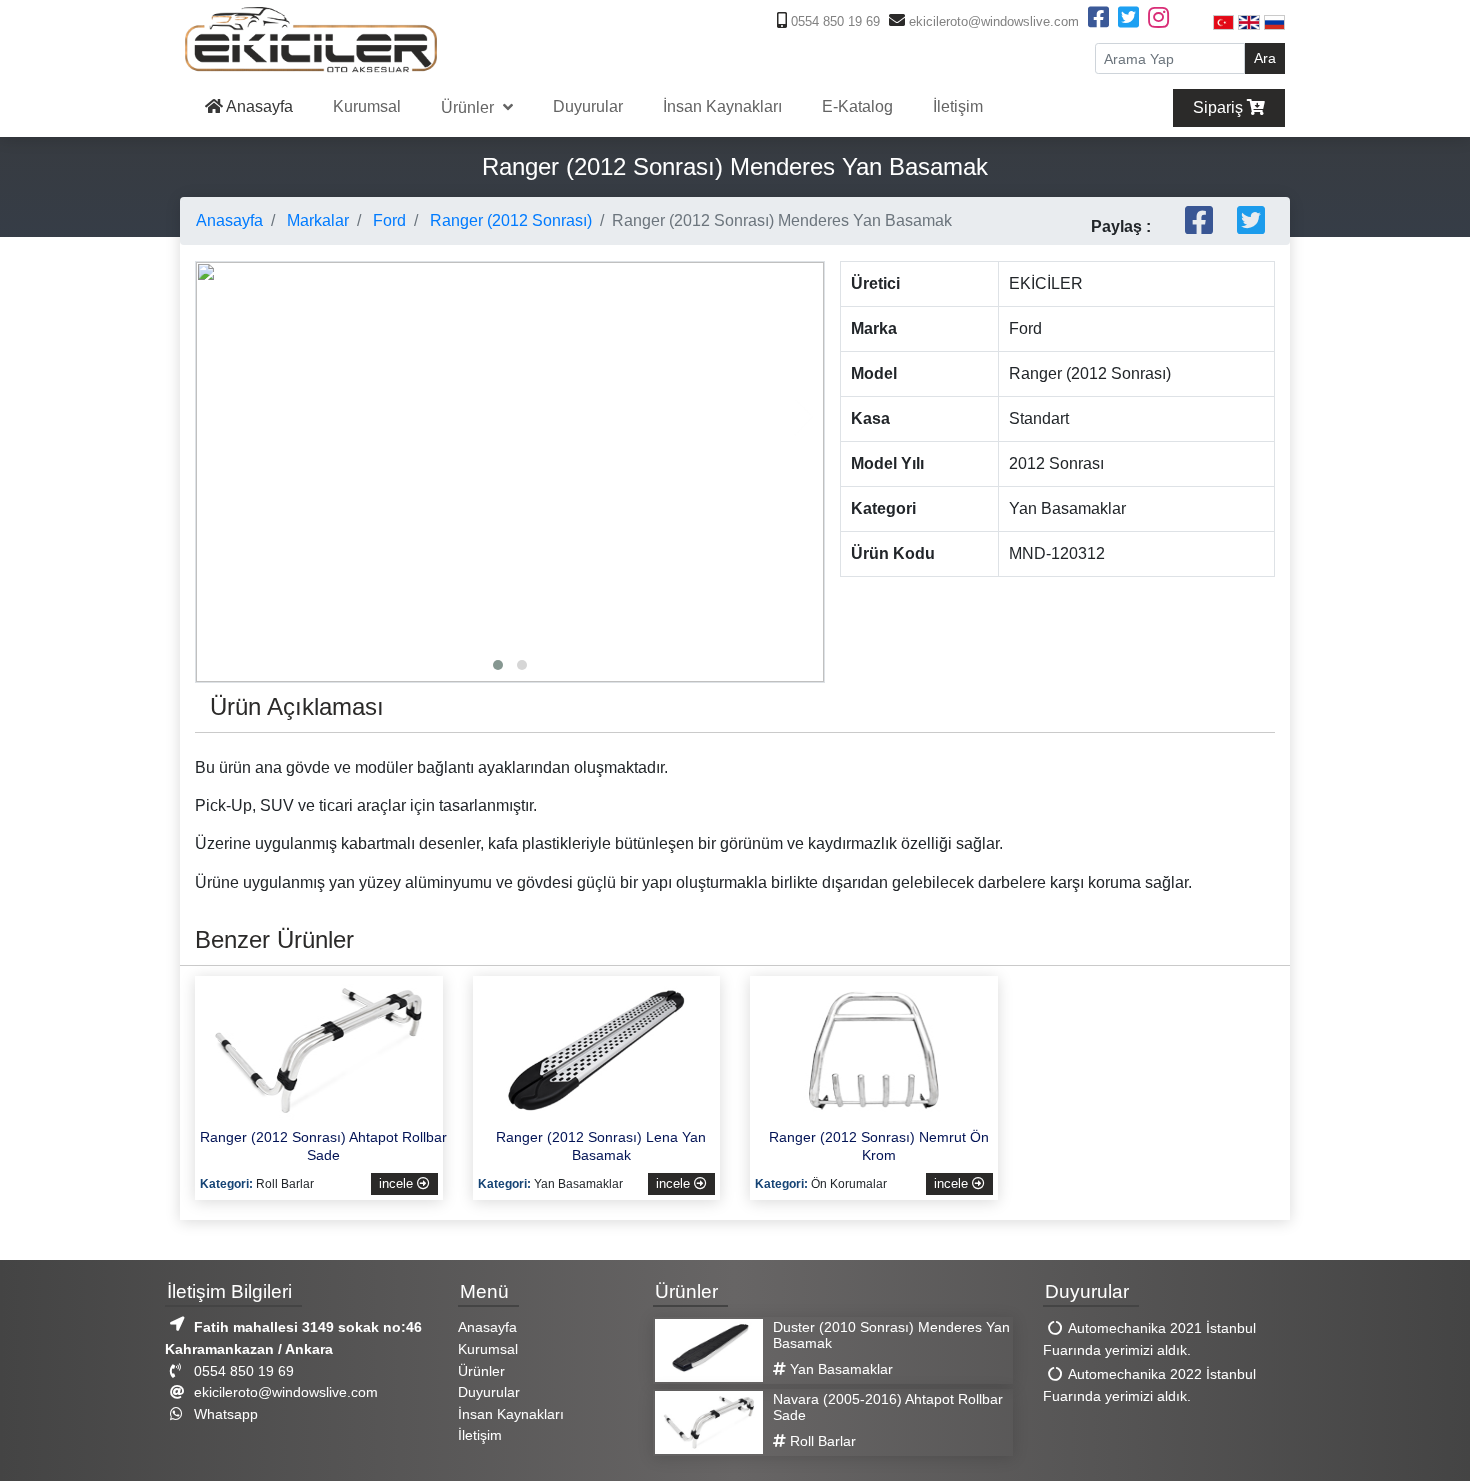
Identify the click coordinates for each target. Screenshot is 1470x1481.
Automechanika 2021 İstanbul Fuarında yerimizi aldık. (1149, 1340)
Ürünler (469, 107)
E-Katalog (857, 106)
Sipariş (1220, 107)
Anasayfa (258, 106)
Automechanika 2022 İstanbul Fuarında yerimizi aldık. (1149, 1386)
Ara (1265, 58)
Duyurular (588, 106)
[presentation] (216, 417)
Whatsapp (224, 1414)
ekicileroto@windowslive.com (992, 21)
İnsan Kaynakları (722, 106)
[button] (498, 665)
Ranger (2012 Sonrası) (509, 220)
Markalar (316, 220)
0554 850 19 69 (833, 21)
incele (398, 1183)
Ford (387, 220)
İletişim (958, 106)
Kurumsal (367, 106)
